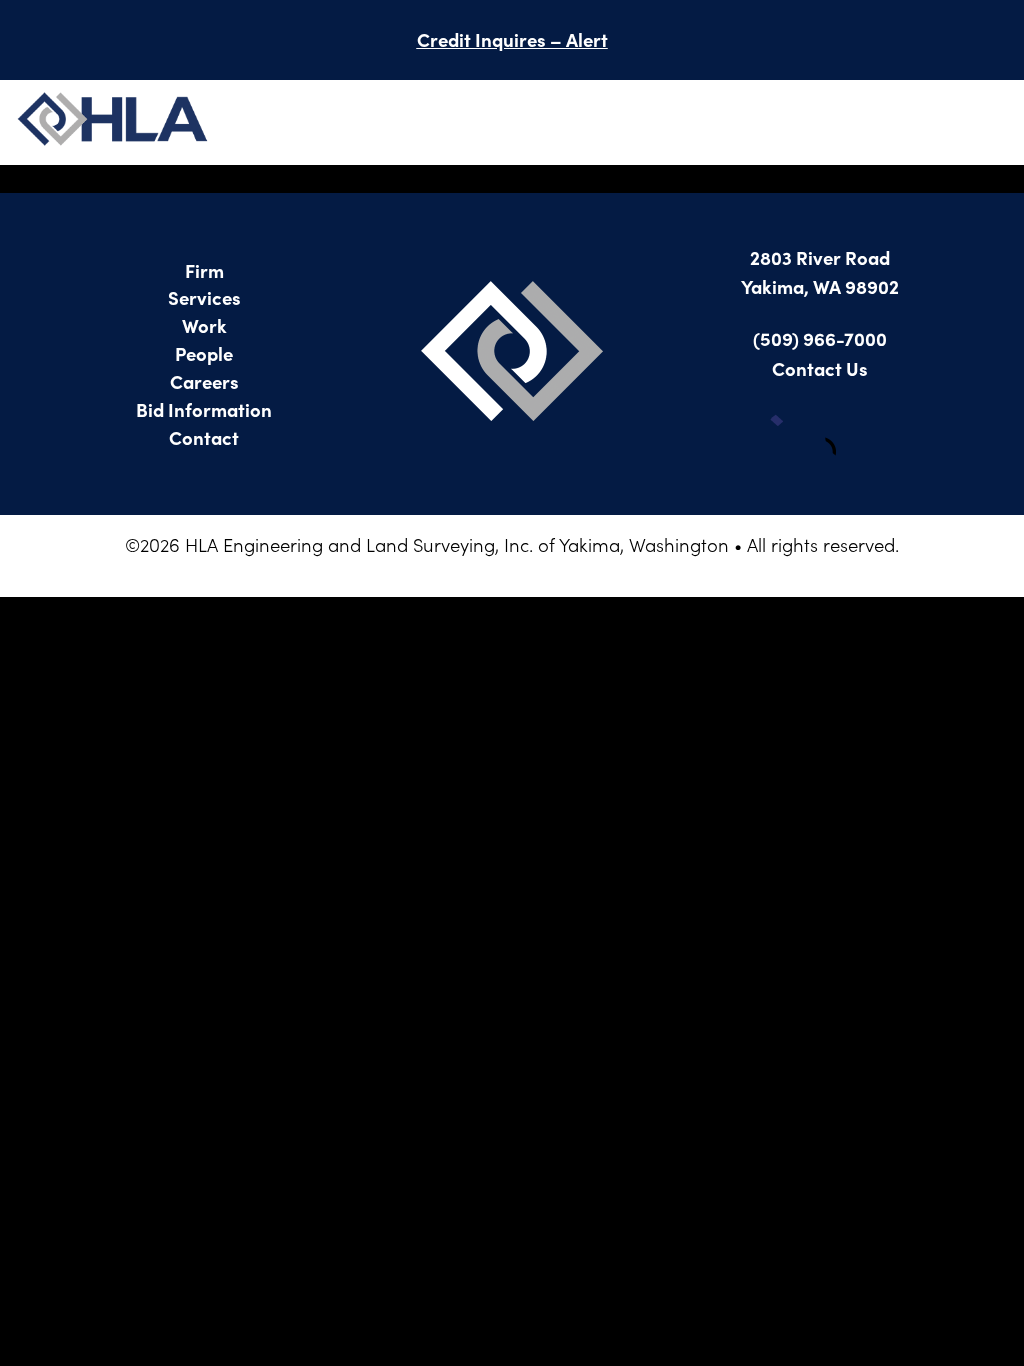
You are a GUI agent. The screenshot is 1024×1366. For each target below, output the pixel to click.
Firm (204, 270)
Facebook (790, 435)
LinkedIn (850, 435)
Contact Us (820, 368)
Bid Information (204, 409)
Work (204, 325)
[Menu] (989, 122)
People (204, 353)
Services (204, 297)
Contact (204, 437)
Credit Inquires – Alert (512, 39)
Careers (204, 381)
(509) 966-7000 (820, 338)
